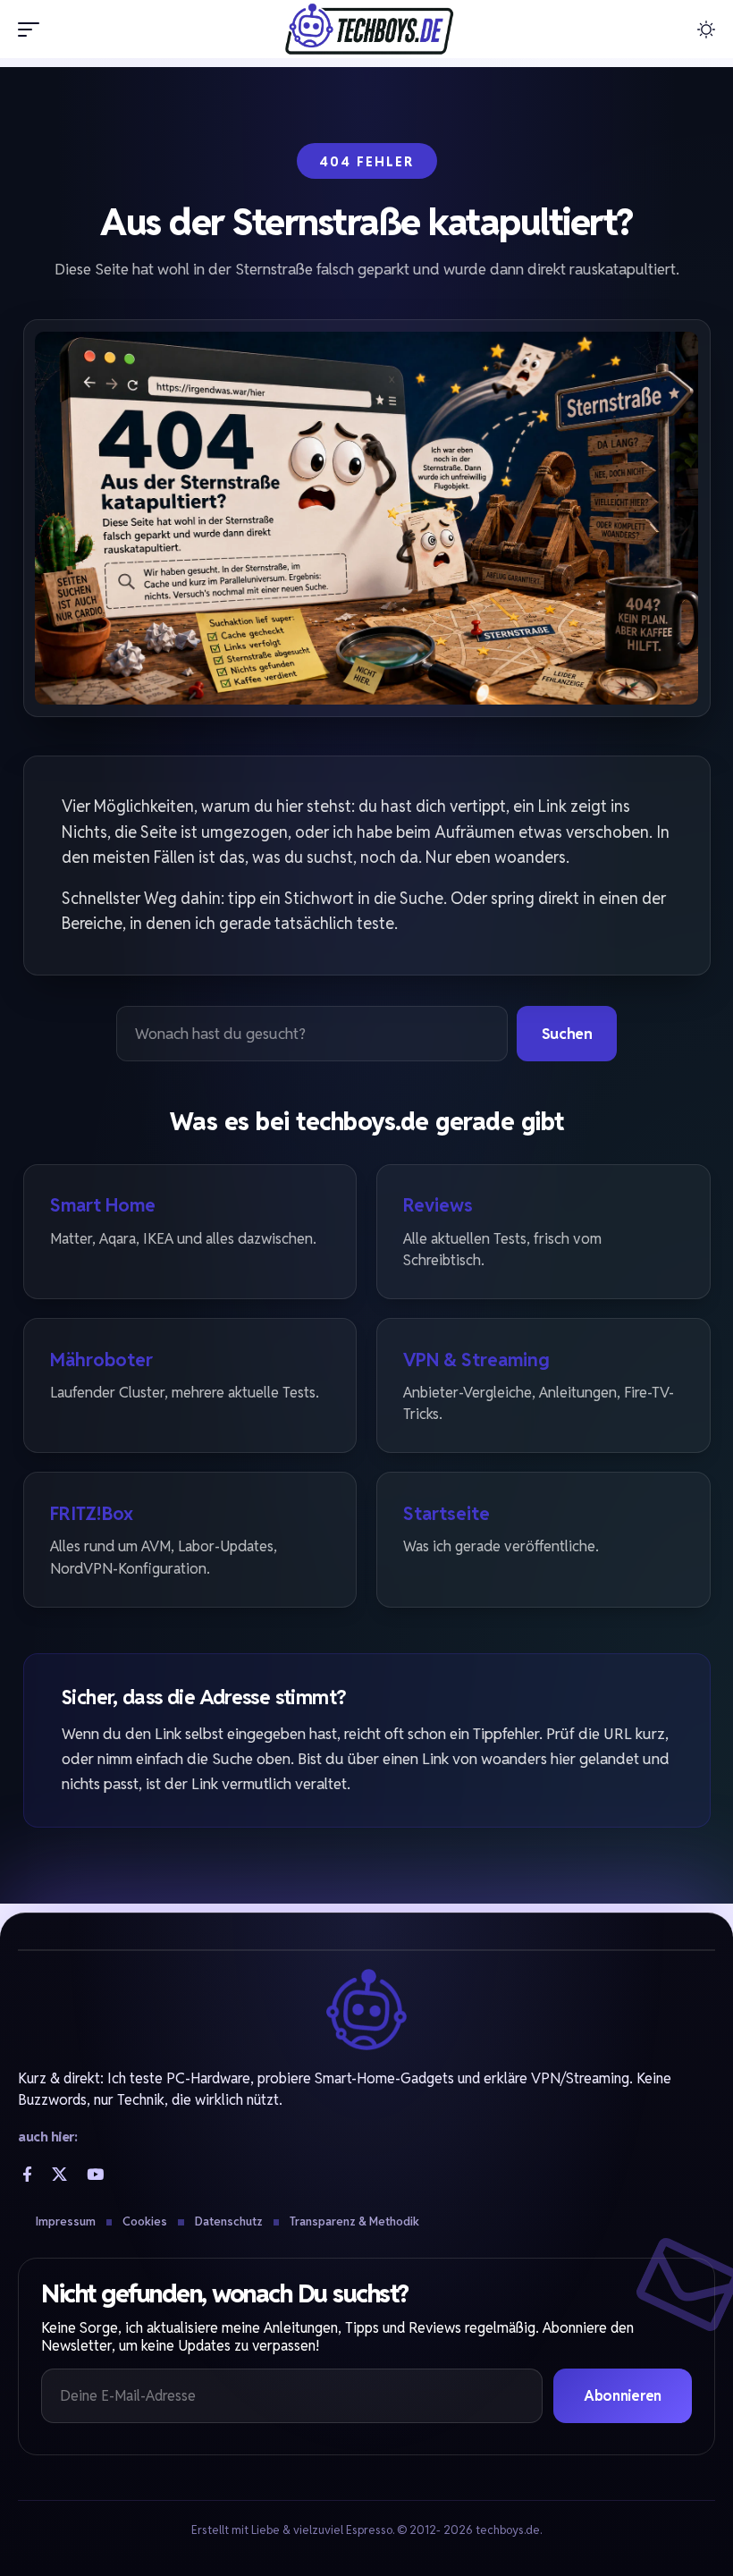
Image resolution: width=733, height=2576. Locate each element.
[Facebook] (27, 2174)
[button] (33, 30)
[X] (59, 2174)
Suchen (567, 1034)
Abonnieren (623, 2396)
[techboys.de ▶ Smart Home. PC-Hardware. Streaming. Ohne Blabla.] (366, 29)
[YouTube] (95, 2174)
